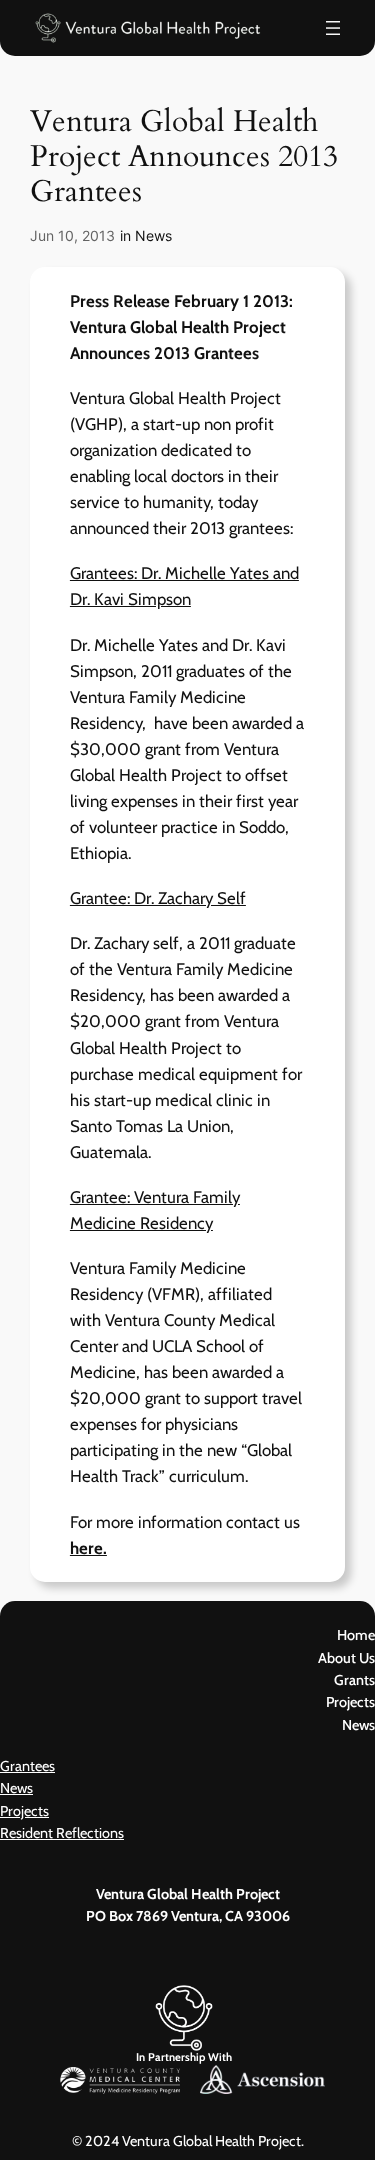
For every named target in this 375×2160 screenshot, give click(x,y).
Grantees (27, 1766)
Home (356, 1635)
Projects (24, 1811)
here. (88, 1548)
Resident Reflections (62, 1833)
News (153, 235)
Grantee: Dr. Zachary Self (158, 898)
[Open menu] (333, 28)
